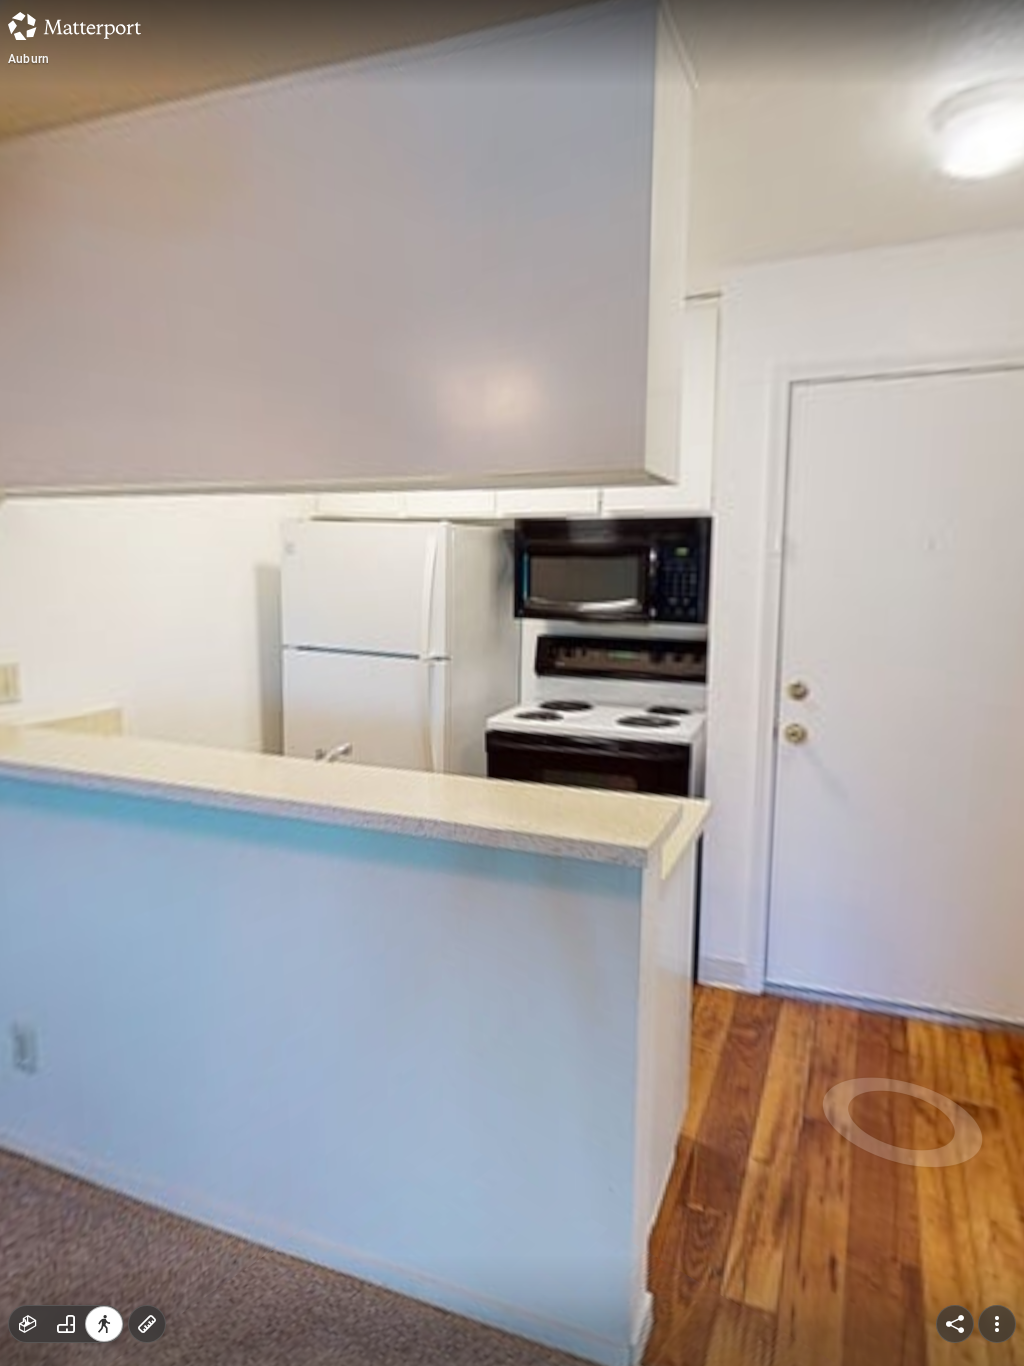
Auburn (28, 59)
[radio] (28, 1324)
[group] (66, 1324)
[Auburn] (512, 683)
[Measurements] (147, 1324)
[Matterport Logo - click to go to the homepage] (74, 26)
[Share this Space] (955, 1324)
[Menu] (997, 1324)
